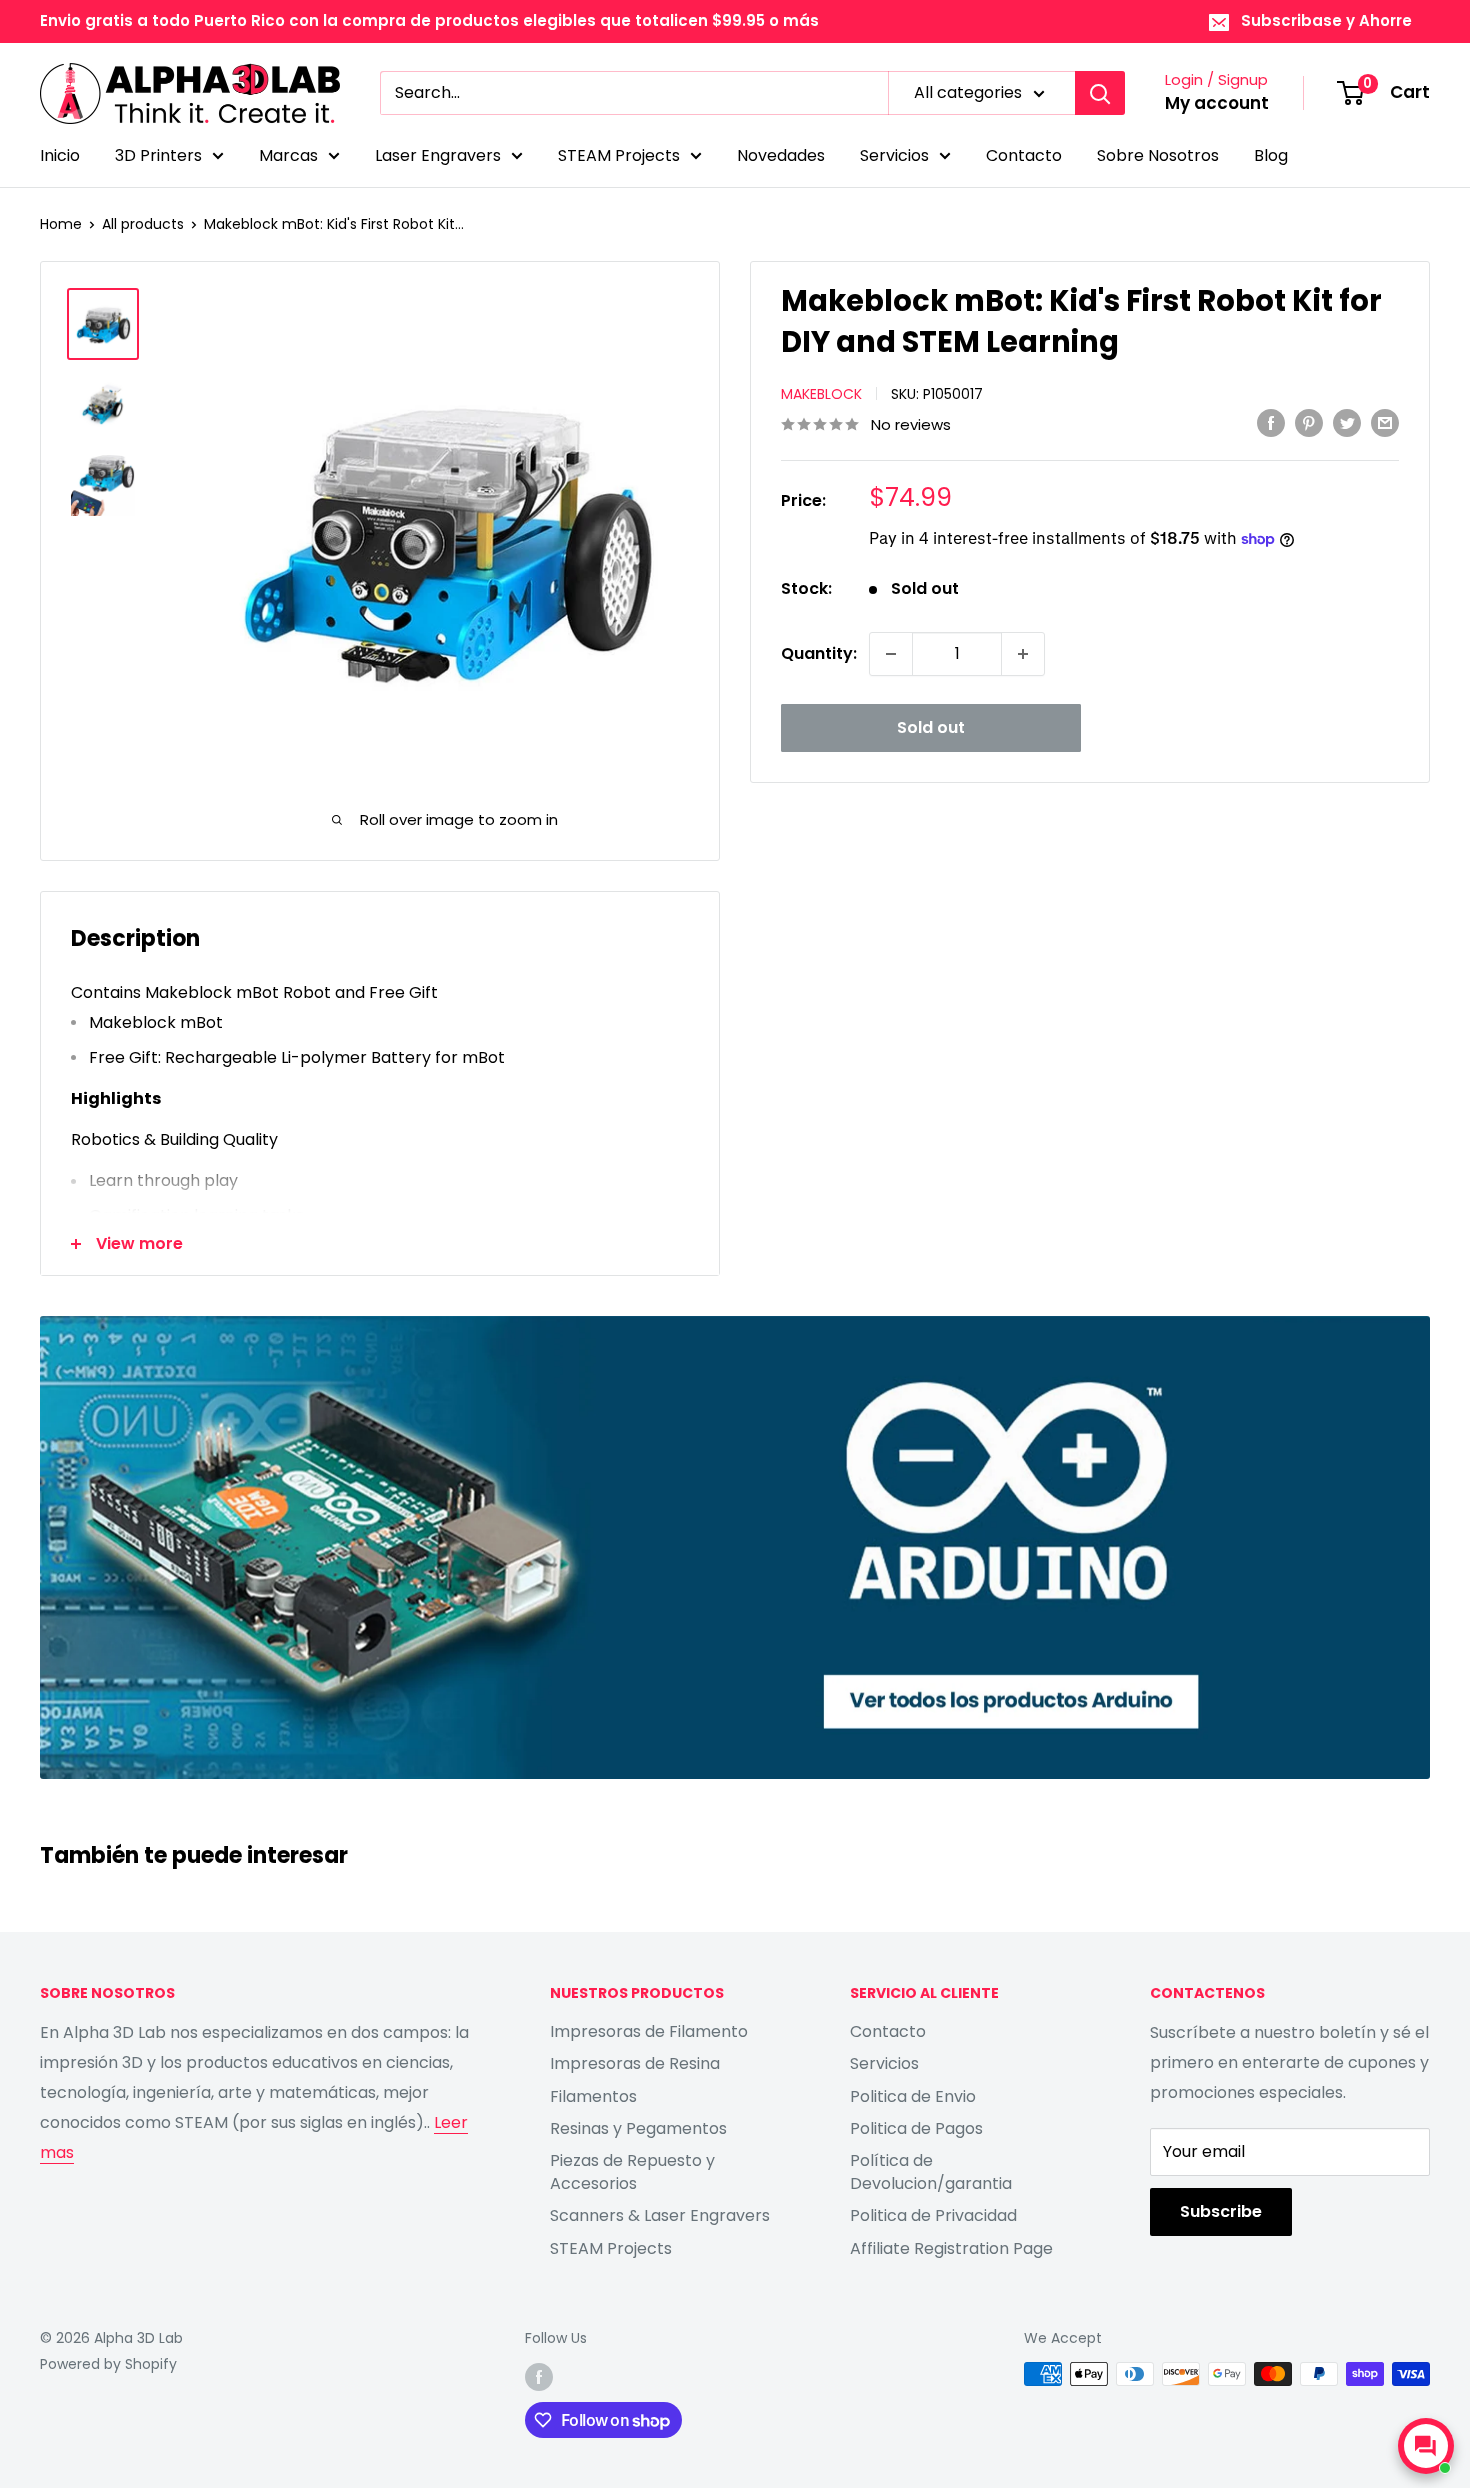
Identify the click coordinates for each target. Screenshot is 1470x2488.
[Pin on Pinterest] (1309, 423)
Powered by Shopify (108, 2364)
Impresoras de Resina (635, 2063)
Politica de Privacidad (933, 2215)
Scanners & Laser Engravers (660, 2215)
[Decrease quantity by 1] (891, 654)
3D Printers (158, 155)
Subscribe (1221, 2211)
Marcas (288, 155)
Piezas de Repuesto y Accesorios (632, 2171)
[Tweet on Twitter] (1347, 423)
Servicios (894, 155)
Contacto (1024, 155)
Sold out (931, 727)
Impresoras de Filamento (649, 2031)
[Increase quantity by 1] (1023, 654)
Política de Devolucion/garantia (931, 2171)
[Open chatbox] (1426, 2446)
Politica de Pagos (916, 2128)
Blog (1271, 155)
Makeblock (821, 394)
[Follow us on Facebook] (539, 2376)
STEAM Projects (619, 155)
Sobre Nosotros (1158, 155)
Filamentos (593, 2096)
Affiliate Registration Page (951, 2248)
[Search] (1100, 93)
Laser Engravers (438, 155)
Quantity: (819, 653)
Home (61, 224)
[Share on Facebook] (1271, 423)
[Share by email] (1385, 423)
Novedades (781, 155)
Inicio (60, 155)
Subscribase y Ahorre (1326, 20)
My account (1217, 103)
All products (143, 224)
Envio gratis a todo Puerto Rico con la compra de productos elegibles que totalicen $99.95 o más (429, 20)
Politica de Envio (913, 2096)
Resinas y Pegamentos (638, 2128)
